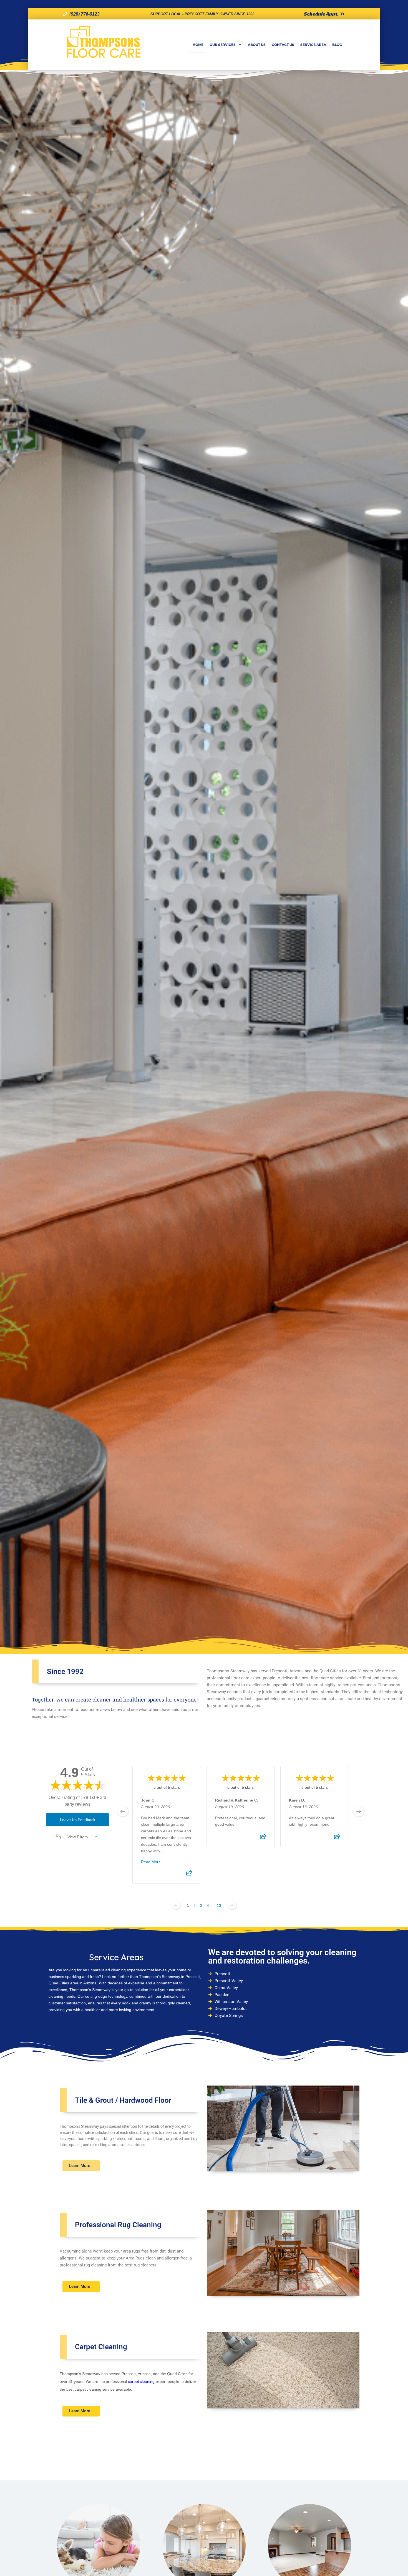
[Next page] (232, 1905)
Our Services (223, 45)
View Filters (78, 1837)
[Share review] (189, 1875)
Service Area (313, 45)
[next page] (359, 1811)
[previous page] (123, 1811)
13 (219, 1905)
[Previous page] (176, 1905)
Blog (337, 45)
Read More (151, 1862)
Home (198, 45)
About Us (257, 45)
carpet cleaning (141, 2381)
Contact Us (283, 45)
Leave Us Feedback (78, 1820)
